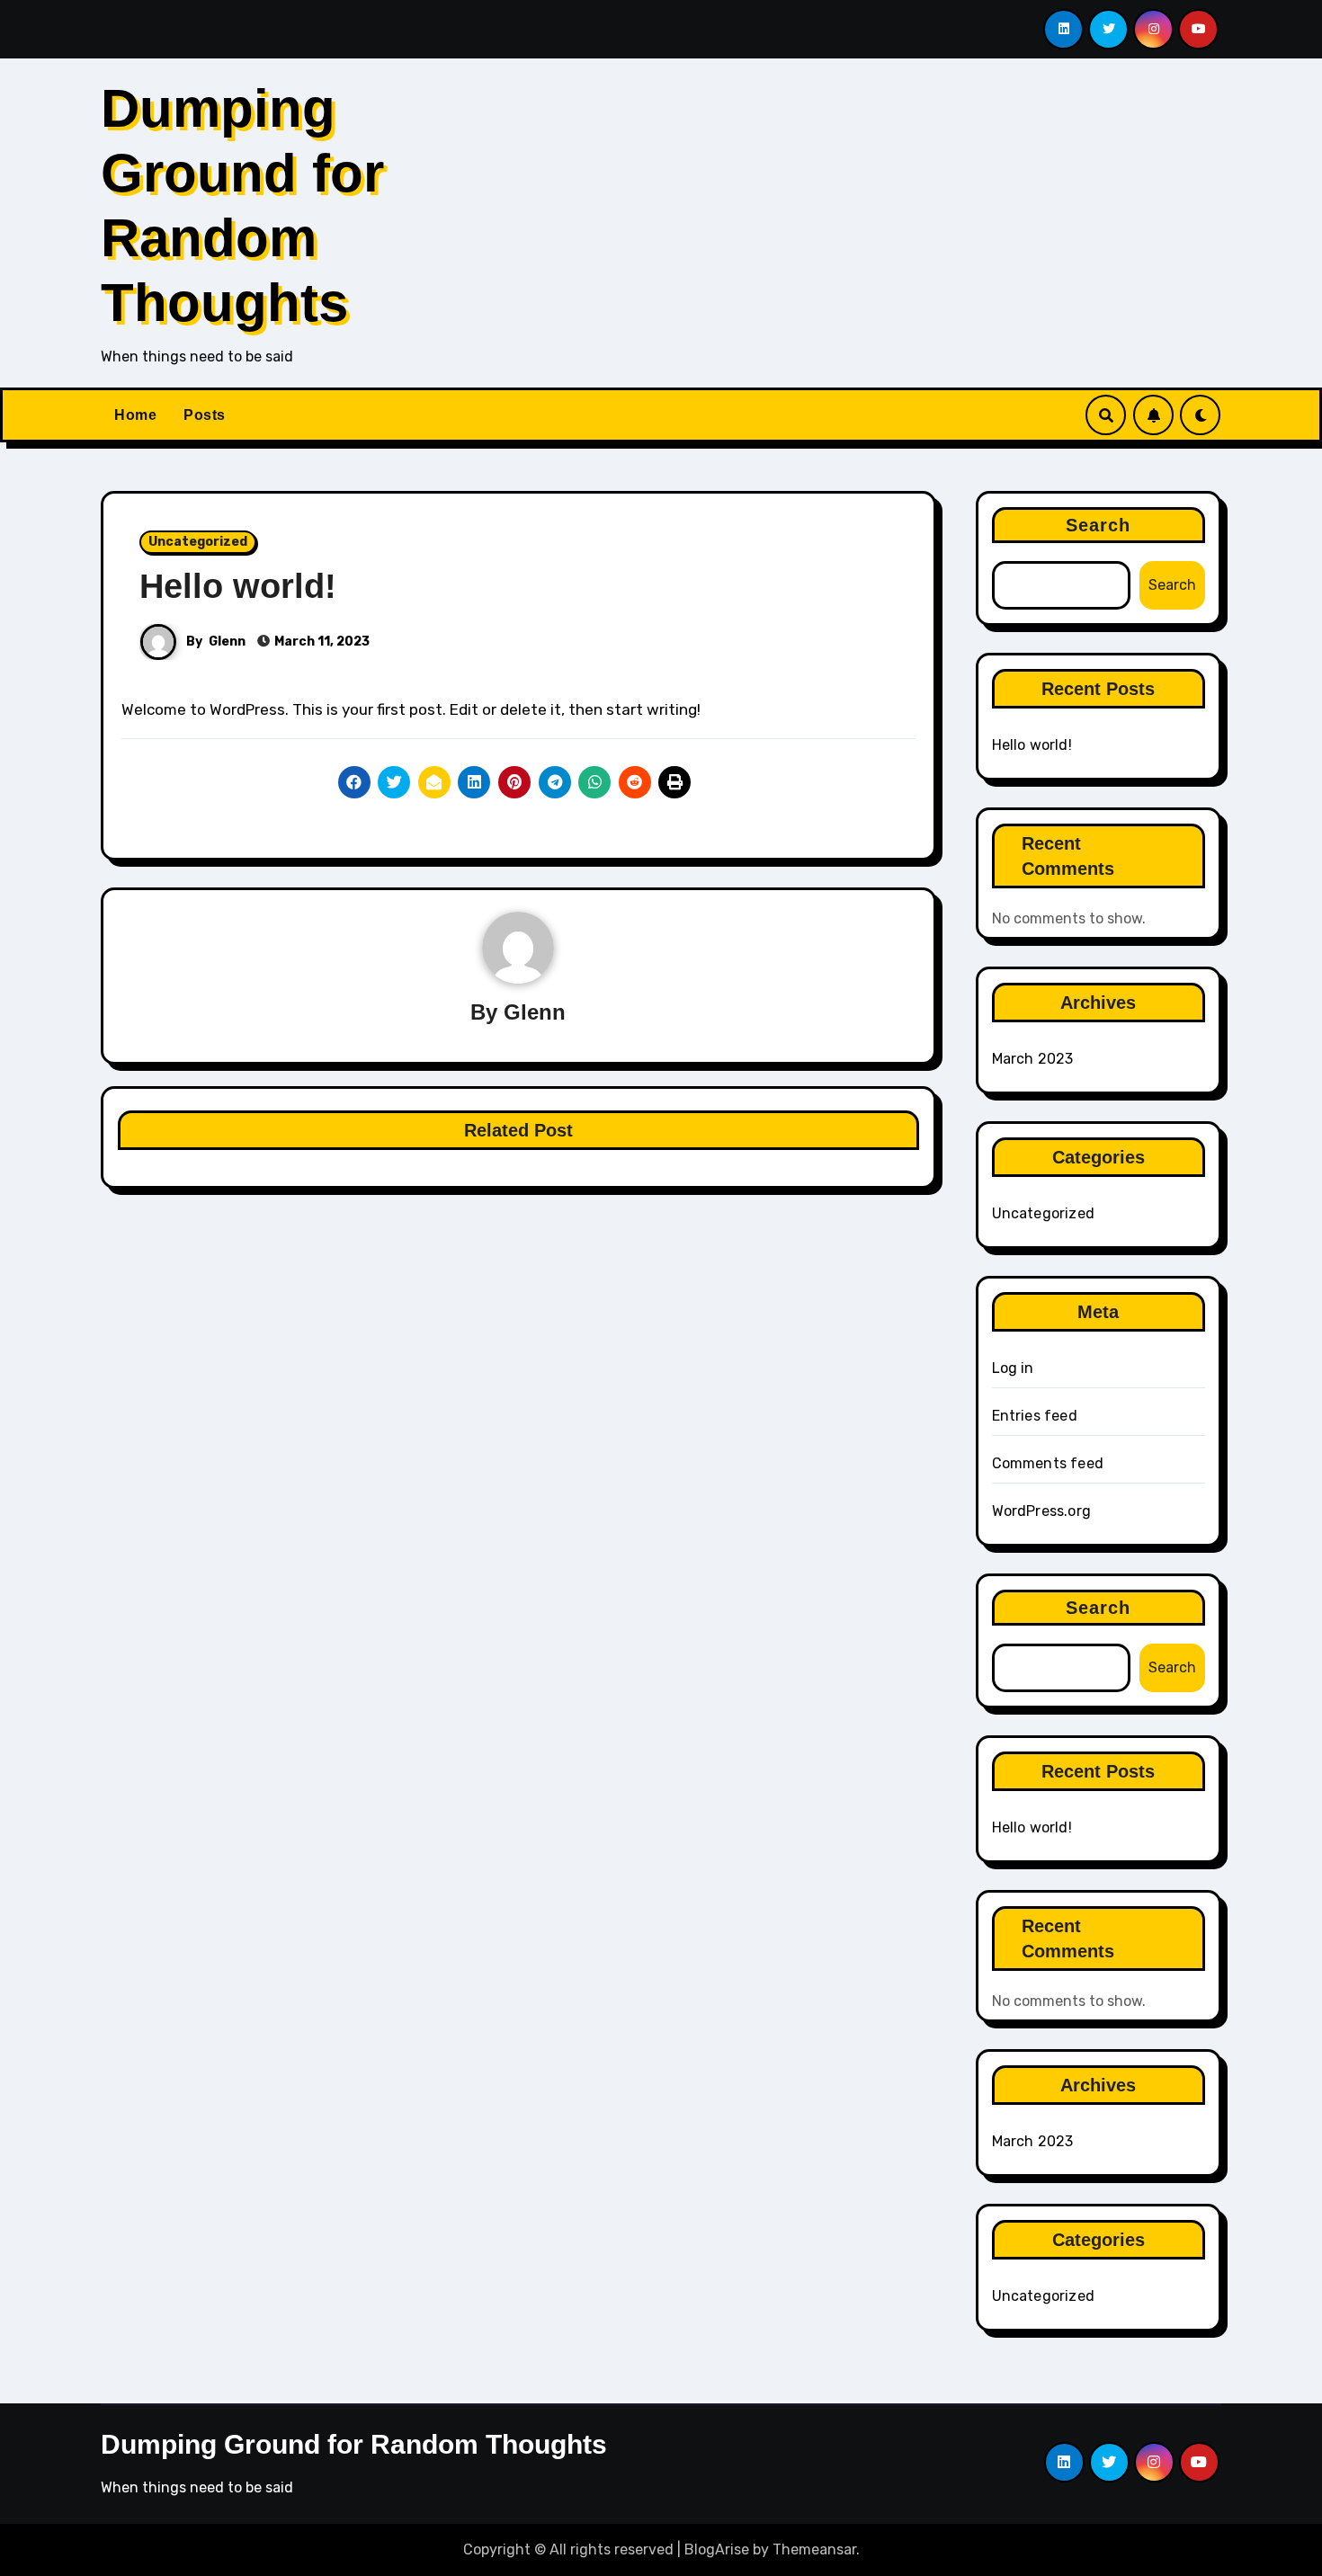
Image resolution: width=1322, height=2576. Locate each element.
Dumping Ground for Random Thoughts (354, 2444)
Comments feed (1048, 1463)
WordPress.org (1042, 1511)
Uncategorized (198, 542)
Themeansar (814, 2549)
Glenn (227, 642)
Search (1099, 525)
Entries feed (1035, 1416)
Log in (1013, 1368)
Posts (205, 415)
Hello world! (238, 586)
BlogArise (717, 2549)
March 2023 (1033, 1059)
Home (135, 415)
